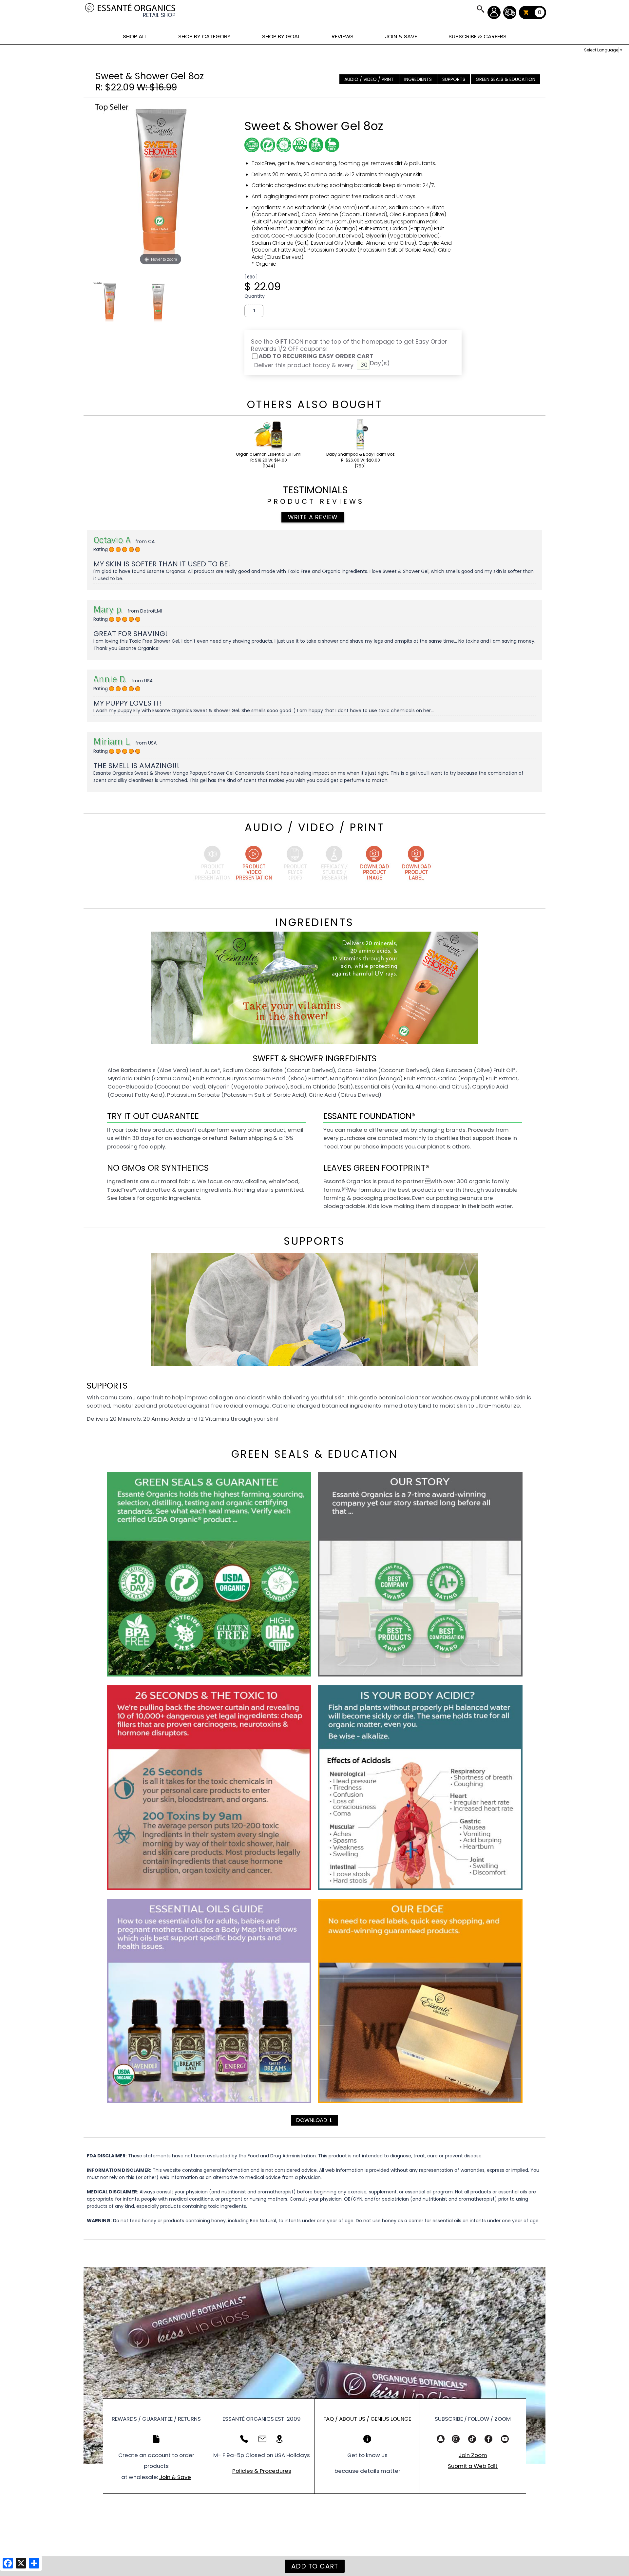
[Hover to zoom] (161, 185)
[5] (112, 550)
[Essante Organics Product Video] (254, 864)
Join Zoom (473, 2455)
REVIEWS (343, 36)
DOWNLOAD (314, 2120)
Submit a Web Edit (473, 2466)
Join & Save (175, 2477)
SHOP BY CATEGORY (204, 36)
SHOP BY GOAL (281, 36)
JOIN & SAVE (480, 9)
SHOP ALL (135, 36)
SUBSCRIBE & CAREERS (477, 36)
